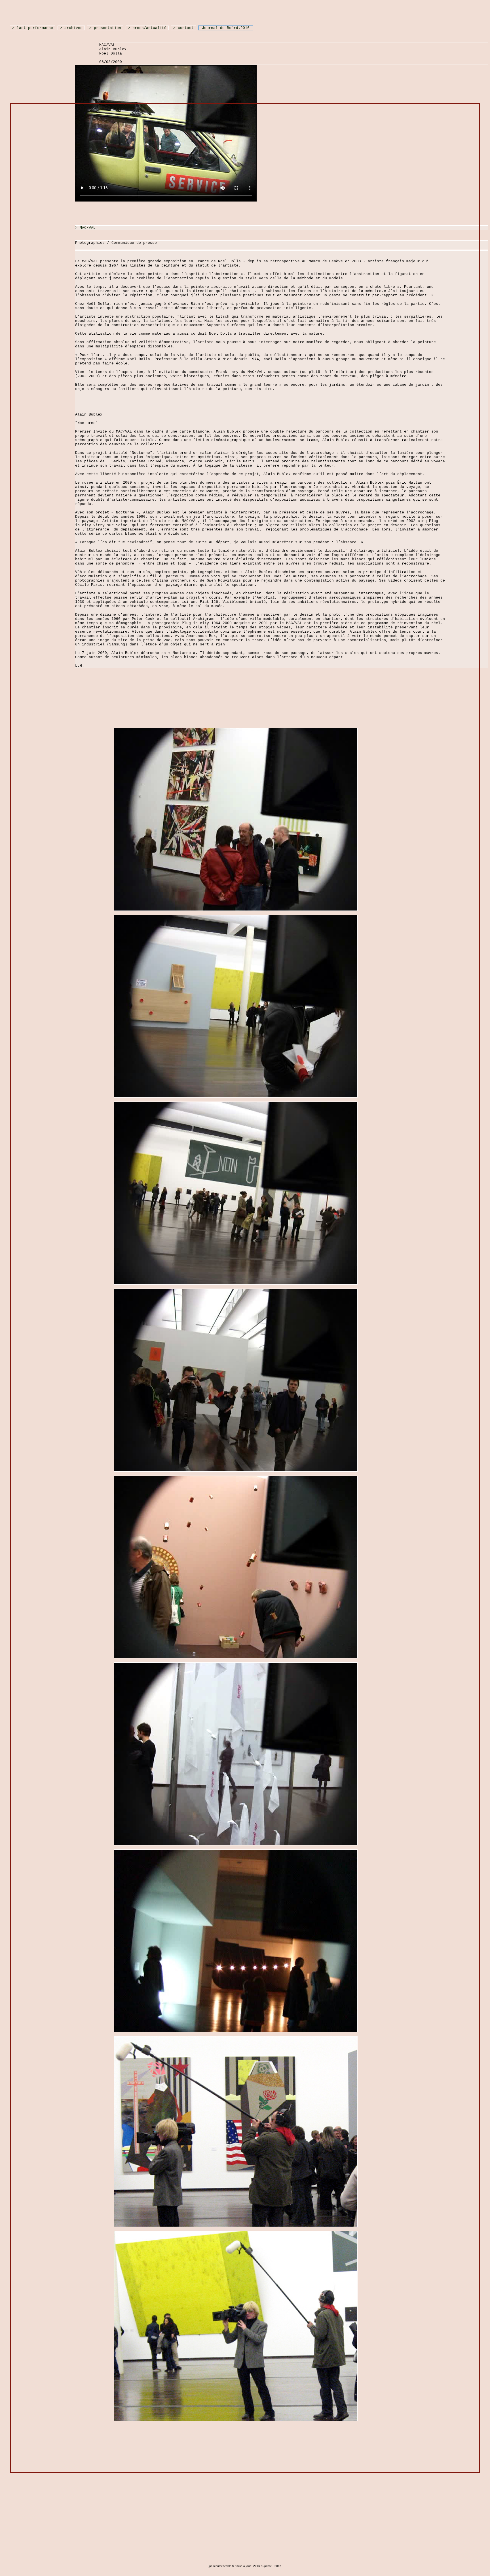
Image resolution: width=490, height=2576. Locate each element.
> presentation (105, 28)
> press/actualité (147, 28)
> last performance (33, 28)
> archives (71, 28)
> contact (183, 28)
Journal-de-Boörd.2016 (226, 28)
